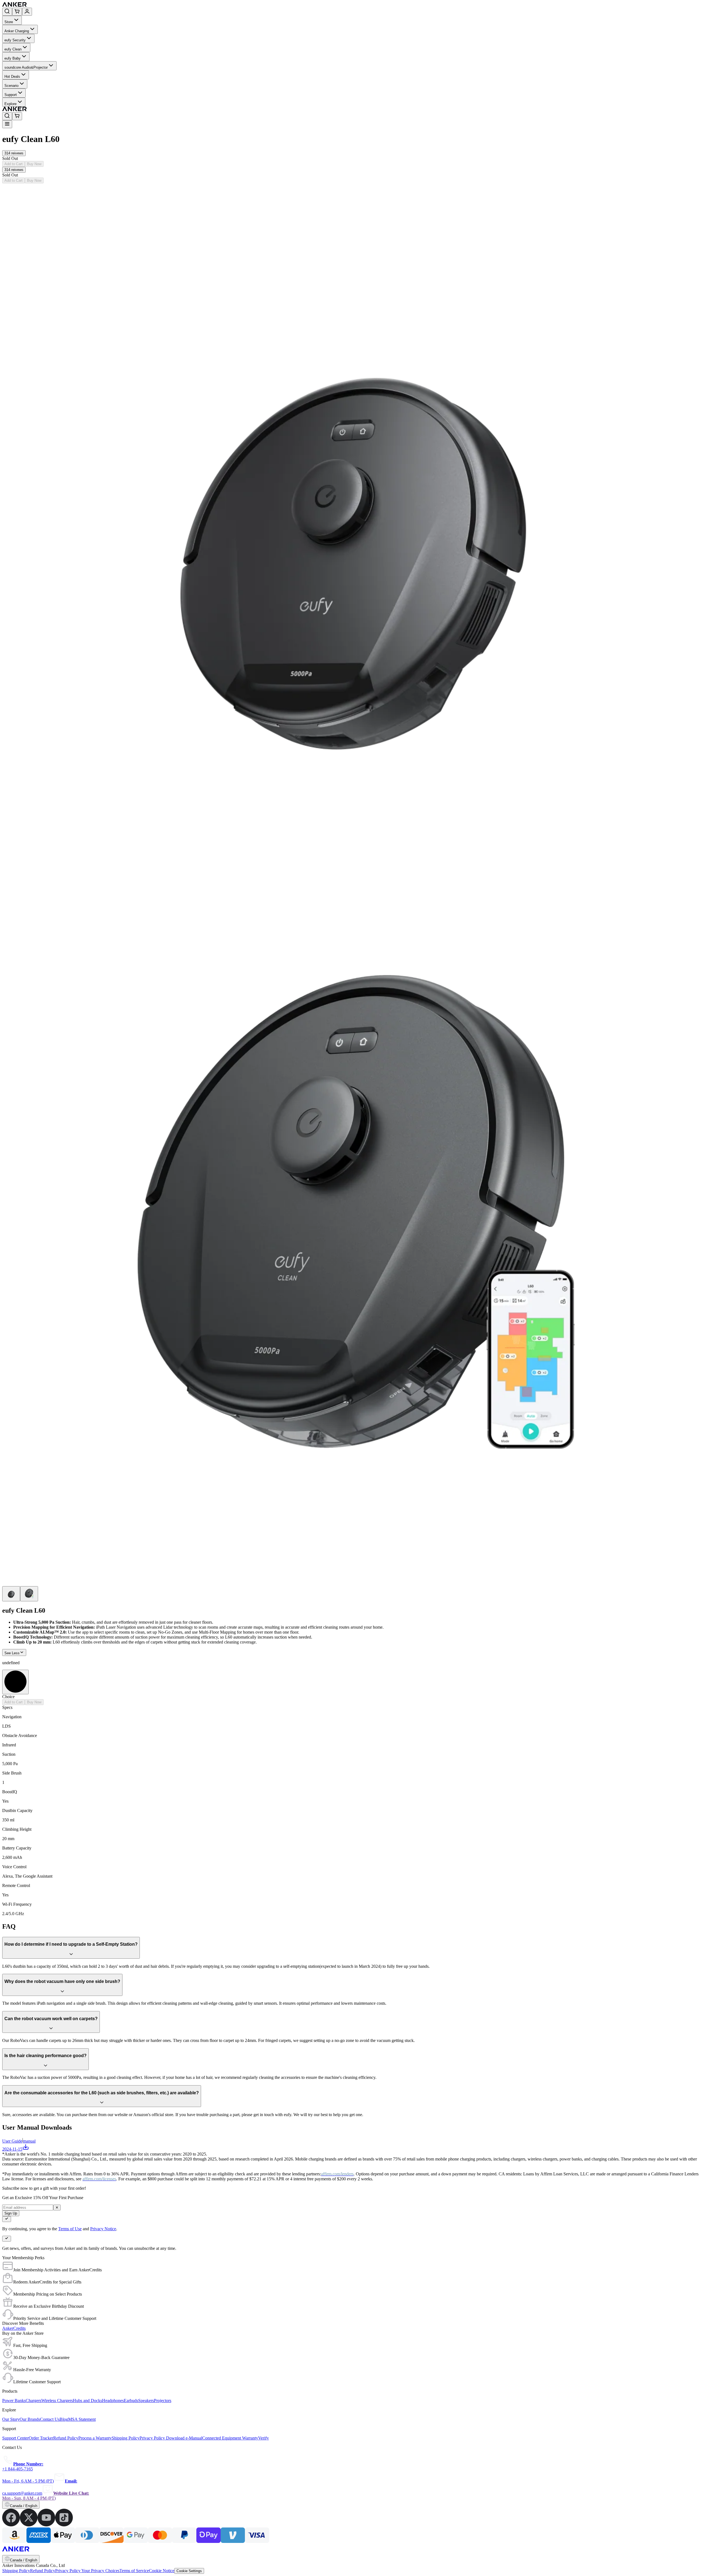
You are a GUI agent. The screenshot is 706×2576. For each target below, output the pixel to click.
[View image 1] (11, 1594)
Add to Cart (14, 164)
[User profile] (27, 12)
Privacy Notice (103, 2229)
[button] (14, 153)
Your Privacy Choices (100, 2571)
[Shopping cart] (17, 12)
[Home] (55, 5)
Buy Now (34, 164)
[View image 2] (29, 1594)
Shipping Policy (16, 2571)
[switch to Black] (15, 1682)
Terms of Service (134, 2571)
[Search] (7, 12)
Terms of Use (70, 2229)
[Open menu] (7, 124)
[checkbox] (7, 2219)
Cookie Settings (189, 2571)
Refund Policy (43, 2571)
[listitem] (11, 2525)
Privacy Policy (68, 2571)
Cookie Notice (162, 2571)
